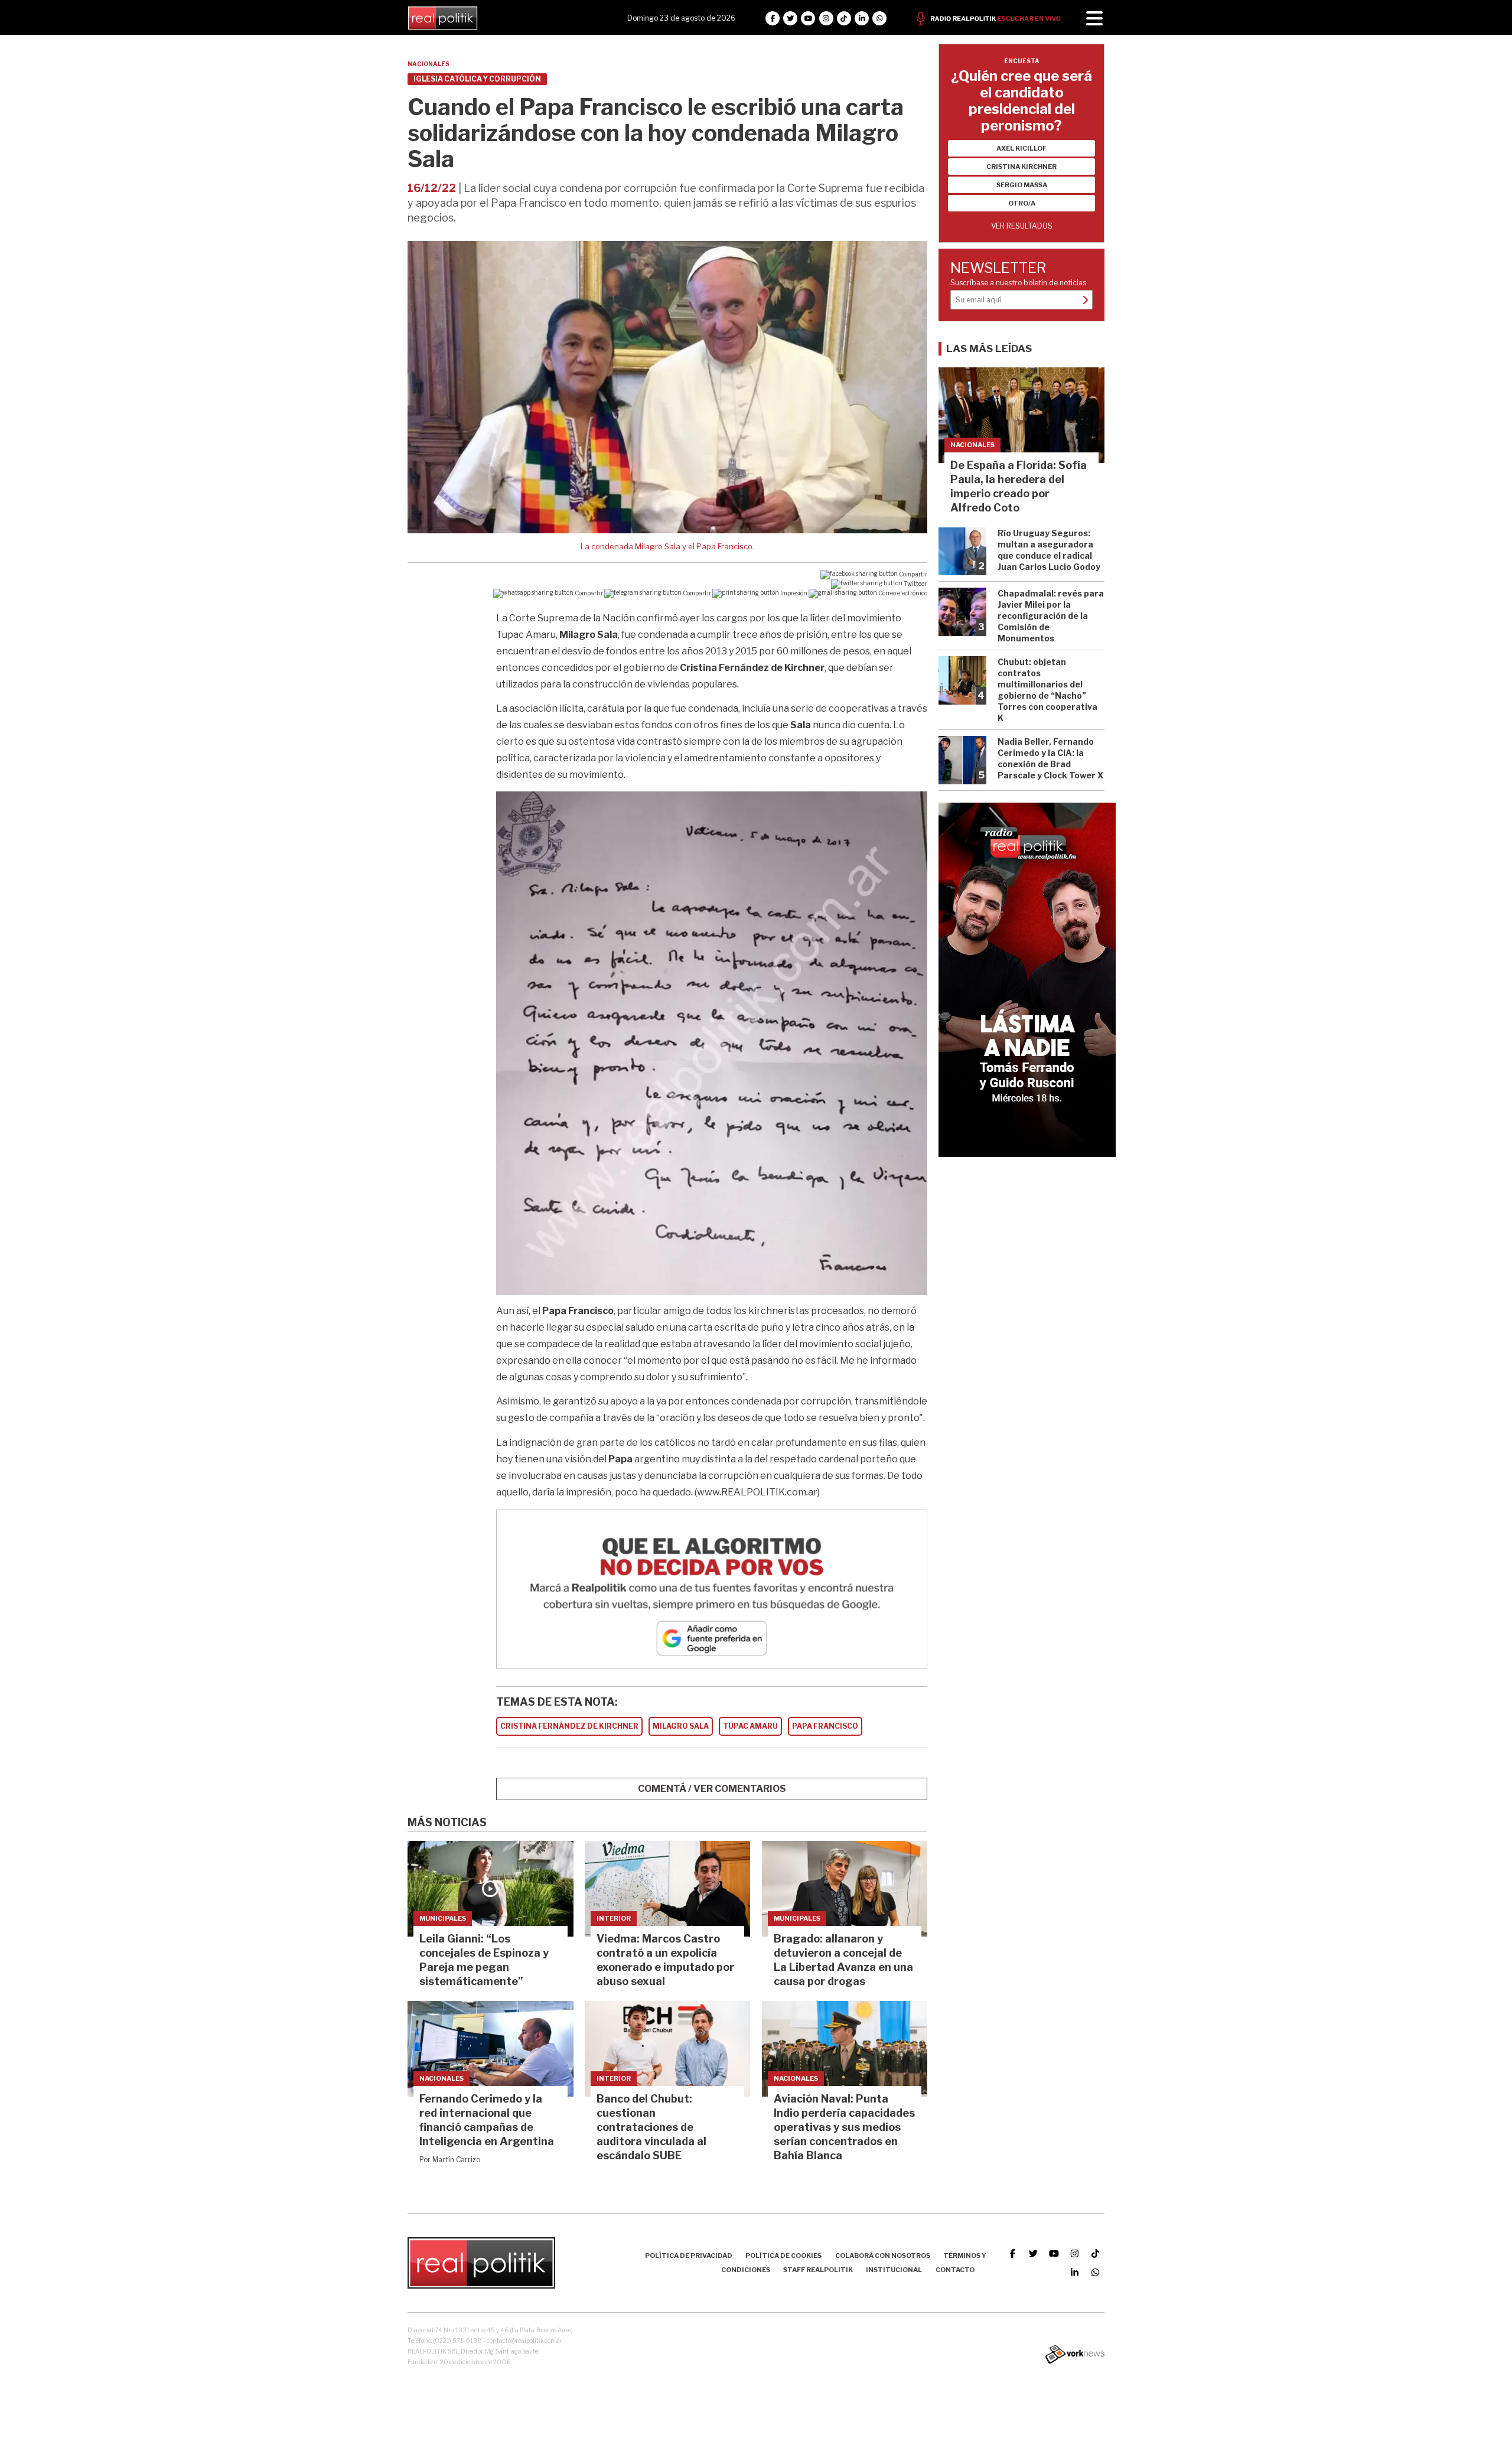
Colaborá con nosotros (883, 2256)
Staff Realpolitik (818, 2270)
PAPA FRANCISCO (825, 1726)
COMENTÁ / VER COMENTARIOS (712, 1789)
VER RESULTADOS (1022, 226)
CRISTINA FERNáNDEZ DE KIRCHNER (569, 1726)
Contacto (955, 2270)
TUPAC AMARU (750, 1726)
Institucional (894, 2270)
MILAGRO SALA (681, 1726)
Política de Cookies (783, 2256)
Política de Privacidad (689, 2256)
